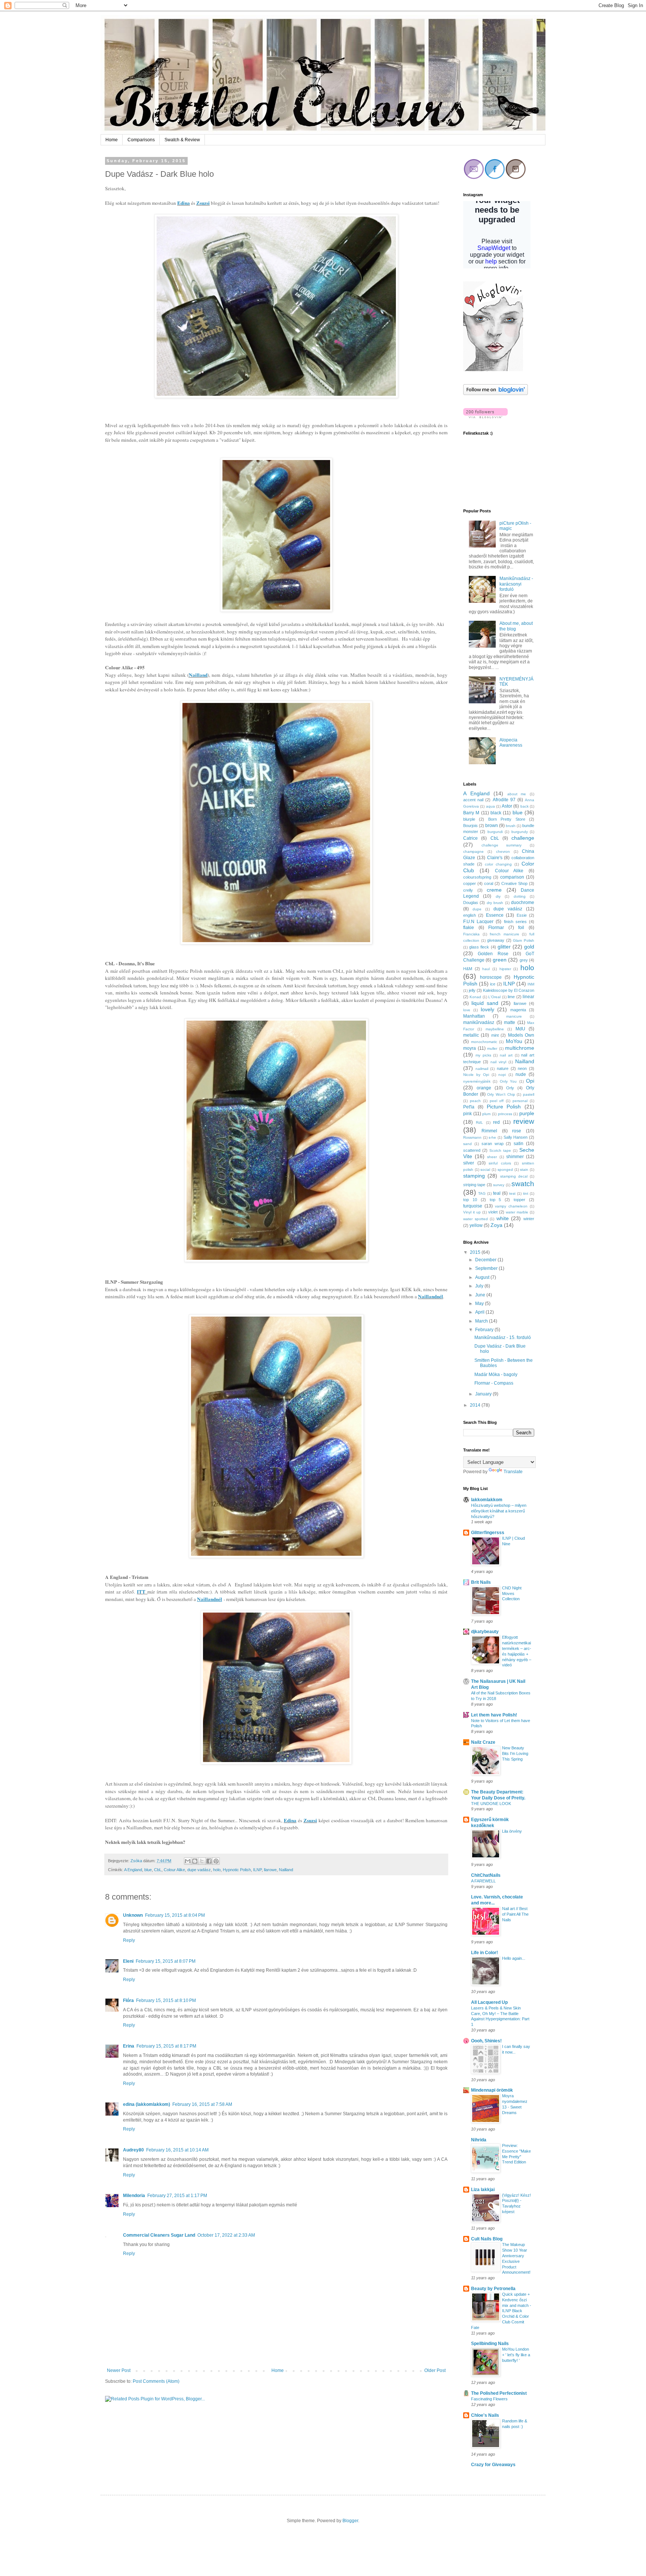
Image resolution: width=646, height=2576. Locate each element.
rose (517, 1131)
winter (529, 1219)
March (482, 1321)
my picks (483, 1055)
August (483, 1277)
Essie (522, 915)
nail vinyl (498, 1062)
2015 (476, 1252)
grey (524, 960)
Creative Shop (514, 883)
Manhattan (474, 1016)
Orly (510, 1088)
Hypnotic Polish (237, 1870)
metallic (471, 1035)
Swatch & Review (182, 140)
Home (112, 140)
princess (505, 1114)
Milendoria (134, 2196)
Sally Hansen (516, 1137)
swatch (523, 1184)
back (525, 806)
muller (492, 1048)
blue (148, 1870)
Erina (129, 2046)
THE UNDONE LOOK (491, 1804)
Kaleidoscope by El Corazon (509, 990)
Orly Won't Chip (501, 1094)
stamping (474, 1176)
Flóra (128, 2000)
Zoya (496, 1225)
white (503, 1218)
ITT (142, 1592)
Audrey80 (133, 2150)
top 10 (470, 1200)
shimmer (515, 1157)
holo (217, 1870)
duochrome (523, 903)
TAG (482, 1193)
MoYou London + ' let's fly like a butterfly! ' (516, 2355)
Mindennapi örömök (492, 2090)
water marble (517, 1212)
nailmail (482, 1069)
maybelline (495, 1029)
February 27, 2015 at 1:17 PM (177, 2196)
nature (503, 1068)
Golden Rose (493, 954)
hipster (505, 969)
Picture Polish (504, 1107)
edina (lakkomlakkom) (147, 2104)
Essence (495, 915)
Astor (507, 806)
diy (498, 896)
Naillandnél (430, 1296)
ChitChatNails (486, 1875)
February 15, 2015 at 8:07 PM (166, 1961)
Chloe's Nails (485, 2415)
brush (511, 826)
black (496, 813)
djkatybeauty (485, 1632)
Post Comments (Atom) (156, 2381)
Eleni (128, 1961)
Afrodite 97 (504, 800)
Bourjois (470, 826)
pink (467, 1114)
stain (524, 1170)
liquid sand (485, 1003)
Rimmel (489, 1131)
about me (517, 794)
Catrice (470, 838)
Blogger (350, 2521)
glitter (504, 947)
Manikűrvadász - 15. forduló (503, 1338)
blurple (469, 819)
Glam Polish (524, 940)
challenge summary (502, 845)
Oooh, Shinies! (486, 2041)
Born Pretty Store (507, 819)
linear (528, 997)
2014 (476, 1405)
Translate (513, 1472)
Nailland (198, 675)
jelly (472, 990)
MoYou (514, 1041)
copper (470, 883)
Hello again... (514, 1958)
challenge (523, 838)
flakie (469, 928)
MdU (520, 1029)
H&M (468, 969)
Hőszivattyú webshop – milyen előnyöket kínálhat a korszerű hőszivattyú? (499, 1511)
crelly (468, 890)
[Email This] (188, 1861)
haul (486, 969)
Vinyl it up (472, 1212)
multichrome (520, 1048)
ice (493, 984)
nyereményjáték (477, 1081)
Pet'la (469, 1107)
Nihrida (479, 2140)
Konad (475, 997)
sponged (505, 1170)
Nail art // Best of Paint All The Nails (515, 1914)
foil (521, 928)
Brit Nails (481, 1582)
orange (484, 1088)
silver (469, 1163)
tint (526, 1193)
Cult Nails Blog (487, 2239)
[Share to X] (202, 1861)
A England (133, 1870)
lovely (487, 1009)
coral (489, 883)
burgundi (495, 832)
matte (510, 1022)
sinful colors (500, 1163)
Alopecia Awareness (511, 743)
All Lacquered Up (489, 2002)
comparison (512, 877)
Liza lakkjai (483, 2190)
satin (519, 1144)
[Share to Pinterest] (216, 1861)
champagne (473, 852)
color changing (498, 864)
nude (521, 1074)
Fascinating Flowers (489, 2399)
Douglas (471, 903)
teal (497, 1193)
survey (499, 1185)
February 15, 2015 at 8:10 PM (166, 2000)
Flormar (496, 928)
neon (522, 1068)
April (480, 1312)
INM (531, 984)
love (467, 1010)
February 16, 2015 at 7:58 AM (202, 2104)
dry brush (495, 903)
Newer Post (119, 2370)
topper (519, 1200)
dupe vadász (199, 1870)
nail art (506, 1055)
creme (494, 890)
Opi (530, 1081)
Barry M (471, 813)
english (470, 915)
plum (486, 1114)
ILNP (257, 1870)
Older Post (435, 2370)
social (485, 1170)
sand (467, 1144)
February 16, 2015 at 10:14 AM (177, 2150)
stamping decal (514, 1176)
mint (495, 1035)
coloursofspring (477, 877)
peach (475, 1101)
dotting (520, 896)
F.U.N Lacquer (478, 922)
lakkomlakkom (487, 1500)
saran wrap (493, 1144)
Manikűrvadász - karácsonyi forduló (516, 584)
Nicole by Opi (476, 1075)
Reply (129, 1940)
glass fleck (479, 947)
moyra (470, 1048)
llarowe (270, 1870)
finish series (515, 922)
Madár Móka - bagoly (496, 1375)
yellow (476, 1225)
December (486, 1260)
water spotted (476, 1219)
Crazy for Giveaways (493, 2465)
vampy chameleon (511, 1206)
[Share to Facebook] (209, 1861)
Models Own (521, 1035)
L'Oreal (494, 997)
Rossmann (472, 1137)
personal (520, 1101)
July (480, 1286)
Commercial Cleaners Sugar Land (159, 2235)
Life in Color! (485, 1953)
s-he (492, 1137)
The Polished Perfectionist (499, 2393)
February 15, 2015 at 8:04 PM (175, 1915)
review (524, 1121)
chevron (503, 852)
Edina (184, 203)
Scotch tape (500, 1150)
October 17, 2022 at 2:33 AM (226, 2235)
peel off (497, 1101)
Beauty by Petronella (493, 2289)
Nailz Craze (483, 1742)
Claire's (495, 858)
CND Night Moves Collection (512, 1594)
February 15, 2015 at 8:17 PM (166, 2046)
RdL (479, 1122)
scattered (472, 1150)
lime (511, 997)
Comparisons (141, 140)
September (487, 1268)
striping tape (474, 1185)
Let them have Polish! (494, 1715)
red (496, 1122)
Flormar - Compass (494, 1383)
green (500, 960)
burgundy (520, 832)
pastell (529, 1094)
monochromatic (484, 1042)
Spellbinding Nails (490, 2344)
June (481, 1295)
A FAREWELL (483, 1881)
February (485, 1330)
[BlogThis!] (195, 1861)
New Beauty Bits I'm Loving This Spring (515, 1753)
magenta (518, 1010)
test (512, 1193)
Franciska (471, 934)
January (484, 1394)
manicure (514, 1016)
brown (492, 826)
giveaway (496, 940)
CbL (158, 1870)
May (480, 1304)
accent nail (473, 800)
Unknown (133, 1915)
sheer (492, 1157)
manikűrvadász (479, 1022)
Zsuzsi (203, 203)
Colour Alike (174, 1870)
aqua (490, 806)
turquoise (473, 1206)
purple (527, 1113)
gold (529, 947)
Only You (508, 1081)
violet (493, 1212)
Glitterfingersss (488, 1533)
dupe (477, 909)
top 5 (496, 1200)
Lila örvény (512, 1831)
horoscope (491, 977)
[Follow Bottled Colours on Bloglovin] (493, 370)
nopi (502, 1075)
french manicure (505, 934)
